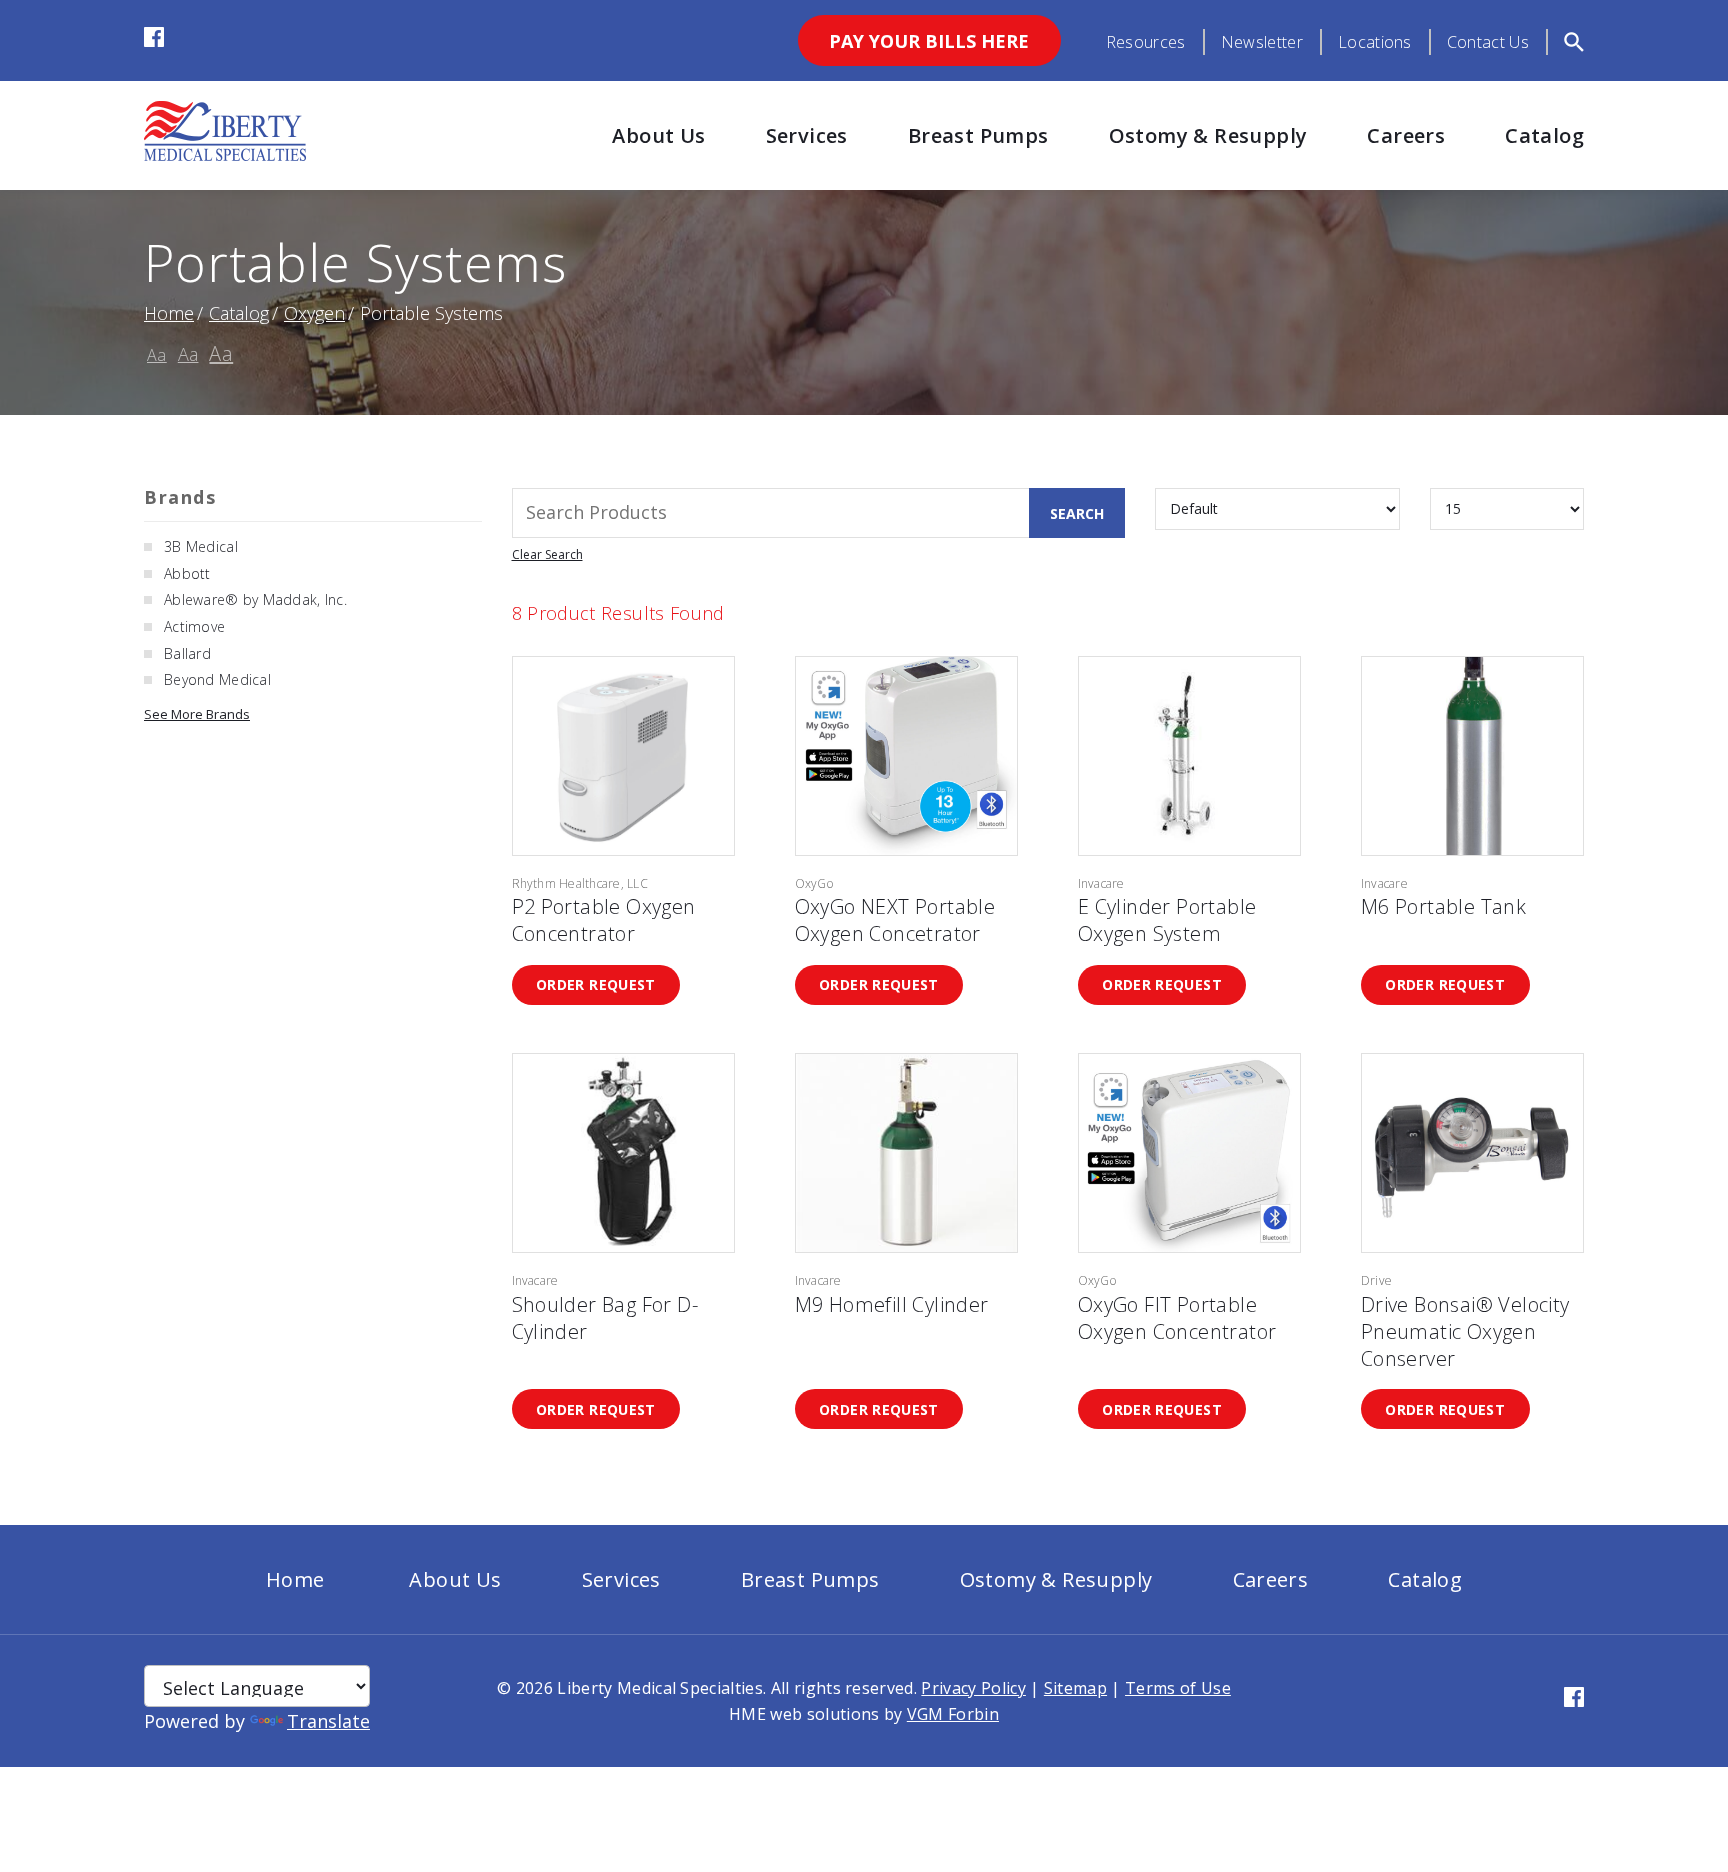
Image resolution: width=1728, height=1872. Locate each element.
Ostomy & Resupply (1208, 135)
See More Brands (197, 714)
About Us (658, 135)
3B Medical (201, 546)
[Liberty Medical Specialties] (225, 154)
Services (807, 135)
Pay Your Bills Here (929, 41)
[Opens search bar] (1574, 42)
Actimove (194, 626)
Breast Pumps (978, 135)
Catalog (1544, 135)
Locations (1375, 42)
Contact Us (1488, 42)
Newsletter (1262, 42)
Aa (157, 355)
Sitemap (1075, 1688)
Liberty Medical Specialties (660, 1688)
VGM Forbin (953, 1714)
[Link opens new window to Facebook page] (154, 40)
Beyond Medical (217, 679)
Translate (328, 1721)
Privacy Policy (973, 1688)
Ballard (187, 653)
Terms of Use (1178, 1688)
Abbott (187, 573)
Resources (1146, 42)
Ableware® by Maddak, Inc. (255, 599)
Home (169, 313)
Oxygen (314, 313)
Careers (1406, 135)
